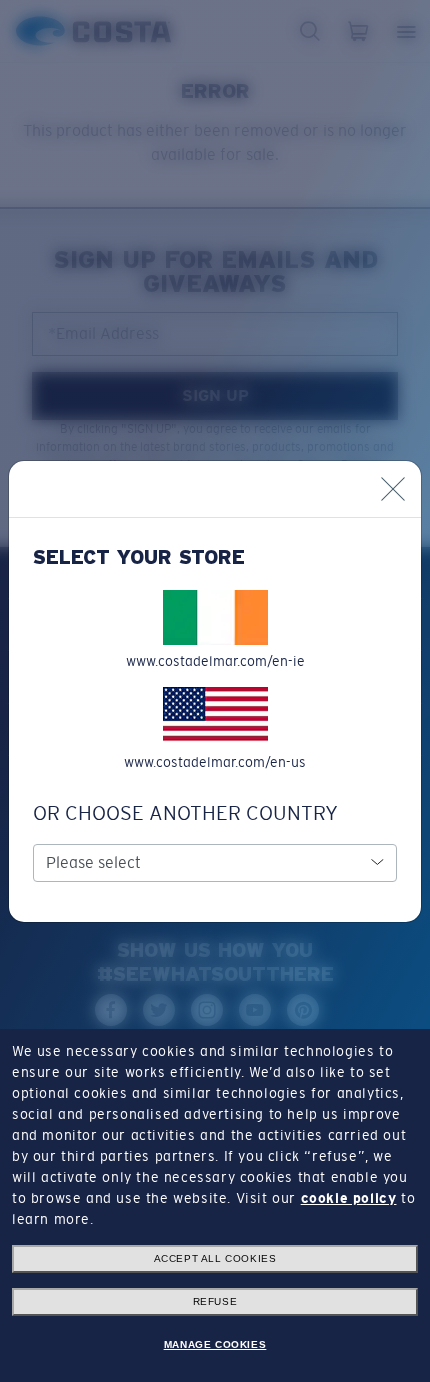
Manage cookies (215, 1344)
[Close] (393, 489)
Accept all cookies (215, 1258)
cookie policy (349, 1198)
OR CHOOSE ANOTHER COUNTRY (185, 813)
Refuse (215, 1301)
